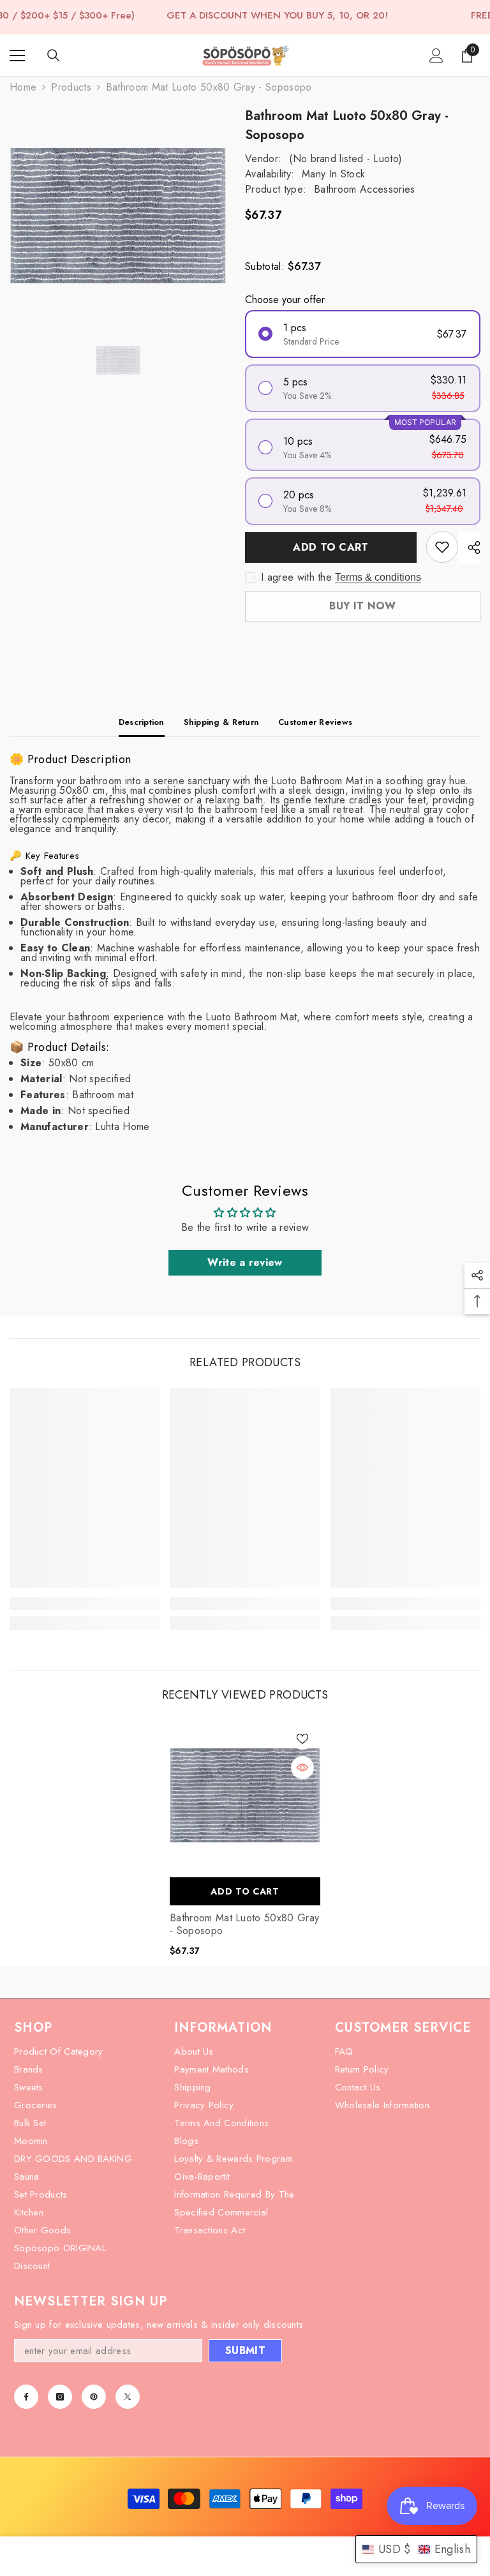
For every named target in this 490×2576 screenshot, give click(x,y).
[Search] (54, 56)
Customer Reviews (315, 722)
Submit (245, 2350)
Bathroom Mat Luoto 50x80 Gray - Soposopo (244, 1925)
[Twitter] (128, 2397)
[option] (118, 216)
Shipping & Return (221, 722)
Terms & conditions (378, 577)
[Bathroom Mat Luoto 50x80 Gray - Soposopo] (245, 1796)
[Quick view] (302, 1768)
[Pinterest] (94, 2397)
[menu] (17, 56)
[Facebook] (26, 2397)
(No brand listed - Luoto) (345, 159)
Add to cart (331, 547)
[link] (85, 1604)
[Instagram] (60, 2397)
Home (23, 87)
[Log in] (436, 56)
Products (71, 87)
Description (142, 722)
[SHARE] (469, 547)
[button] (416, 2549)
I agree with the (296, 577)
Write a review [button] (245, 1262)
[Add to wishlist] (442, 547)
